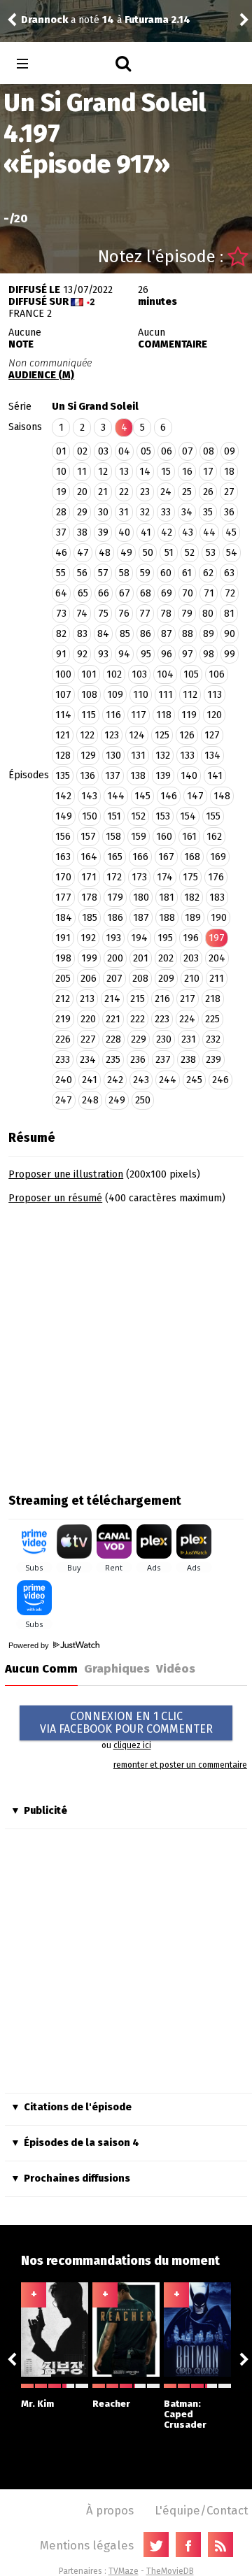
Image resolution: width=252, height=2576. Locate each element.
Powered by (30, 1645)
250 (143, 1100)
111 (166, 695)
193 (113, 938)
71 (209, 593)
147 (195, 796)
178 (89, 897)
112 (190, 695)
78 (166, 614)
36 (229, 512)
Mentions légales (87, 2545)
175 (190, 877)
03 (103, 451)
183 (217, 897)
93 (103, 654)
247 (64, 1100)
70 (188, 593)
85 (125, 634)
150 (90, 816)
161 (189, 837)
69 (167, 593)
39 (103, 532)
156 (63, 837)
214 (112, 999)
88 (188, 634)
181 (167, 897)
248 (90, 1100)
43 (188, 532)
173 (139, 877)
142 (63, 796)
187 (141, 918)
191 (63, 938)
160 (164, 837)
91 (61, 654)
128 (63, 756)
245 (194, 1080)
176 (216, 877)
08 (209, 451)
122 (87, 735)
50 (148, 553)
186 (115, 918)
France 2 (30, 314)
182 (192, 897)
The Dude (110, 12)
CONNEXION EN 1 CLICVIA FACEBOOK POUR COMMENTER (126, 1723)
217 (188, 999)
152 (138, 816)
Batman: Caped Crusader (185, 2414)
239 (213, 1060)
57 (103, 573)
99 (230, 654)
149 (64, 816)
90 (230, 634)
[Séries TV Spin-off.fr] (78, 64)
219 (63, 1019)
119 (189, 715)
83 (82, 634)
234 (88, 1060)
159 (139, 837)
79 (187, 614)
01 (61, 451)
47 (83, 553)
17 (208, 472)
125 (162, 735)
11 (82, 472)
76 (124, 614)
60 (166, 573)
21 (103, 492)
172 (114, 877)
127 (212, 735)
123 (112, 735)
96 (167, 654)
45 (231, 532)
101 (89, 674)
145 (142, 796)
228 (113, 1039)
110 (141, 695)
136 (87, 776)
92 (82, 654)
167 (166, 857)
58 (124, 573)
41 (146, 532)
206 (89, 979)
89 (209, 634)
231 (189, 1039)
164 (89, 857)
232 (213, 1039)
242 (115, 1080)
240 (64, 1080)
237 (163, 1060)
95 (146, 654)
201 (141, 958)
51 (169, 553)
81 (229, 614)
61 (187, 573)
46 (61, 553)
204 (217, 958)
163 (63, 857)
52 (190, 553)
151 (114, 816)
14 (145, 472)
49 (126, 553)
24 (166, 492)
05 (146, 451)
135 (63, 776)
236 (138, 1060)
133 (187, 756)
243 (141, 1080)
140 (189, 776)
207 (114, 979)
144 (116, 796)
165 (115, 857)
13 (124, 472)
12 (103, 472)
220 (88, 1019)
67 (125, 593)
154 (188, 816)
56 (82, 573)
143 (89, 796)
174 (165, 877)
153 (163, 816)
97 (188, 654)
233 (63, 1060)
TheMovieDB (170, 2571)
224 (187, 1019)
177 (63, 897)
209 (166, 979)
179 (115, 897)
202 (166, 958)
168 (192, 857)
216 (162, 999)
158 (113, 837)
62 (208, 573)
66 (104, 593)
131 (138, 756)
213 (87, 999)
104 (165, 674)
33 (166, 512)
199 (89, 958)
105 (191, 674)
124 (137, 735)
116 (113, 715)
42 (167, 532)
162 (214, 837)
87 (167, 634)
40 (124, 532)
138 (138, 776)
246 (220, 1080)
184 (64, 918)
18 (229, 472)
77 (145, 614)
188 (167, 918)
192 (88, 938)
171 (89, 877)
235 (113, 1060)
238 (188, 1060)
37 (61, 532)
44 (209, 532)
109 (115, 695)
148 (222, 796)
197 (217, 938)
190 (219, 918)
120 (214, 715)
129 (88, 756)
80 (208, 614)
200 (115, 958)
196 (191, 938)
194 (139, 938)
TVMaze (124, 2571)
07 (188, 451)
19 (61, 492)
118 (164, 715)
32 (145, 512)
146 (169, 796)
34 (187, 512)
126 (187, 735)
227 (88, 1039)
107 (63, 695)
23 (145, 492)
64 (61, 593)
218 (213, 999)
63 (229, 573)
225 (212, 1019)
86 (146, 634)
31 (124, 512)
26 (208, 492)
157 (88, 837)
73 (61, 614)
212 (63, 999)
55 (61, 573)
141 (215, 776)
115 (89, 715)
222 (138, 1019)
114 (63, 715)
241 (90, 1080)
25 (187, 492)
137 (113, 776)
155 (213, 816)
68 (146, 593)
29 (82, 512)
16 (187, 472)
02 (82, 451)
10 (61, 472)
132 (163, 756)
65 (83, 593)
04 (124, 451)
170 (63, 877)
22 (124, 492)
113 (215, 695)
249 (117, 1100)
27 (229, 492)
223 (162, 1019)
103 (139, 674)
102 (114, 674)
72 (230, 593)
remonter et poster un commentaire (180, 1765)
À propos (110, 2510)
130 (113, 756)
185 (90, 918)
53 (211, 553)
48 (105, 553)
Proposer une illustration (66, 1174)
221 (113, 1019)
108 (89, 695)
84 (103, 634)
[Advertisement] (126, 1344)
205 (63, 979)
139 (163, 776)
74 (82, 614)
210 (192, 979)
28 (61, 512)
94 (124, 654)
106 (217, 674)
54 (232, 553)
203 (191, 958)
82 (61, 634)
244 (168, 1080)
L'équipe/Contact (201, 2510)
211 (217, 979)
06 (167, 451)
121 (63, 735)
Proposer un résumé (55, 1198)
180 (141, 897)
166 (140, 857)
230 (164, 1039)
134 (212, 756)
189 (193, 918)
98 (209, 654)
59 (145, 573)
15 (166, 472)
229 (139, 1039)
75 (103, 614)
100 (63, 674)
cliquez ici (132, 1745)
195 (165, 938)
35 (208, 512)
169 (218, 857)
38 (82, 532)
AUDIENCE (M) (41, 375)
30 (103, 512)
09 (230, 451)
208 (140, 979)
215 (138, 999)
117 (139, 715)
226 (63, 1039)
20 (82, 492)
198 (63, 958)
